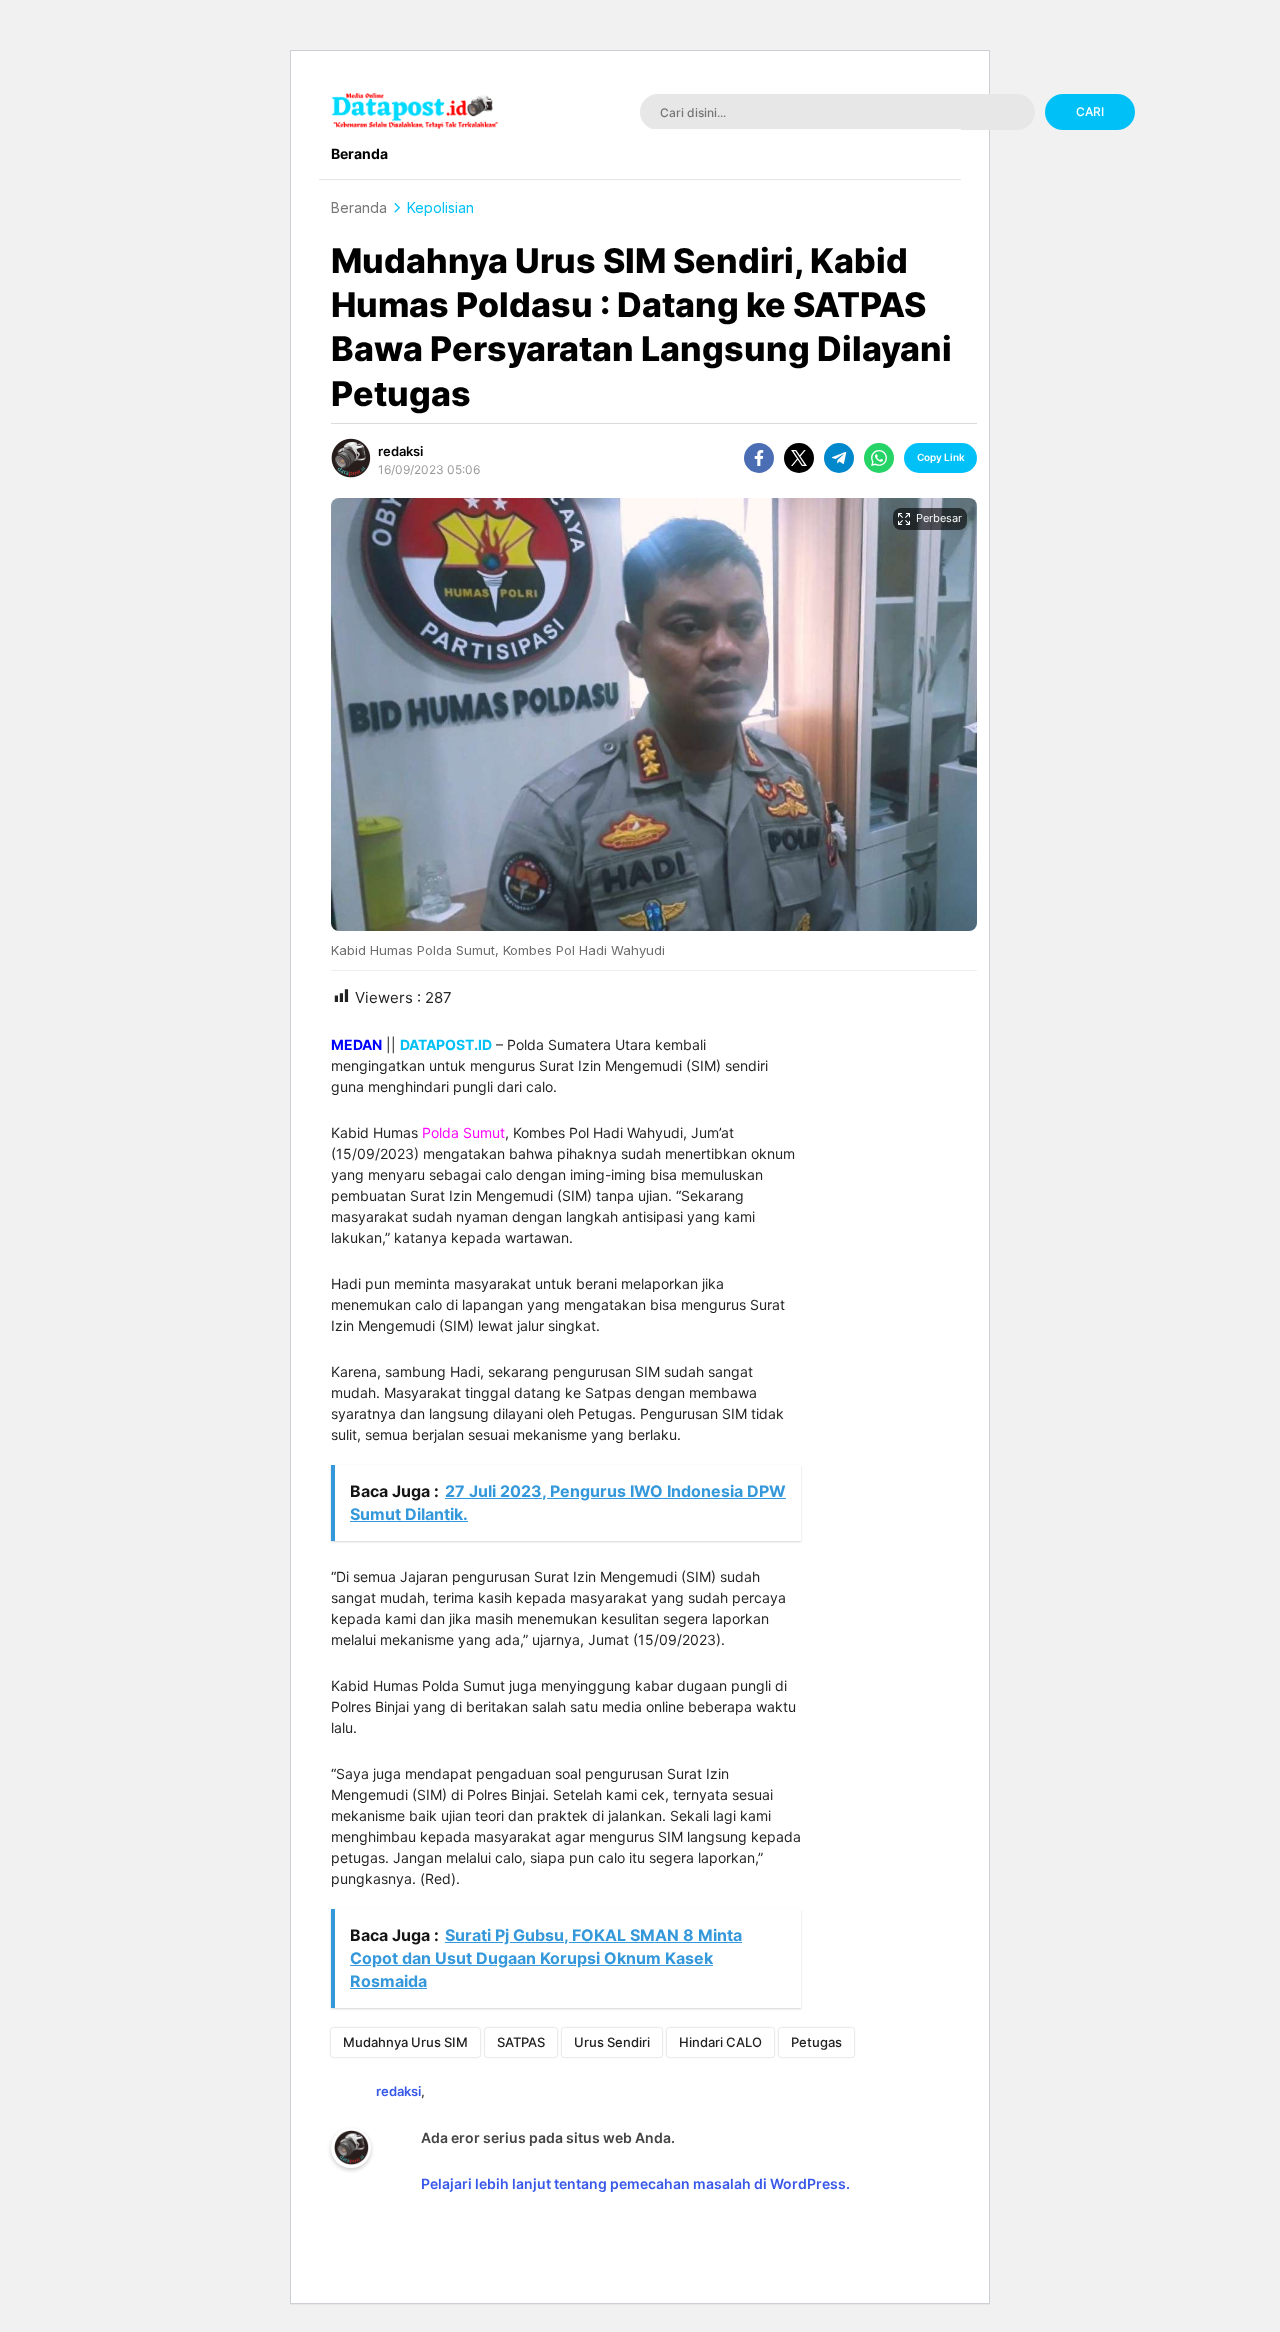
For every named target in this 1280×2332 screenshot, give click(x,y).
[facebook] (759, 458)
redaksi (400, 451)
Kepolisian (440, 207)
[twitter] (799, 458)
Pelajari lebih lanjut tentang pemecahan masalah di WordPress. (635, 2183)
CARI (1090, 111)
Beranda (359, 207)
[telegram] (839, 458)
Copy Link (941, 457)
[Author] (351, 458)
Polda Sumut (463, 1132)
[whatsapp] (879, 458)
